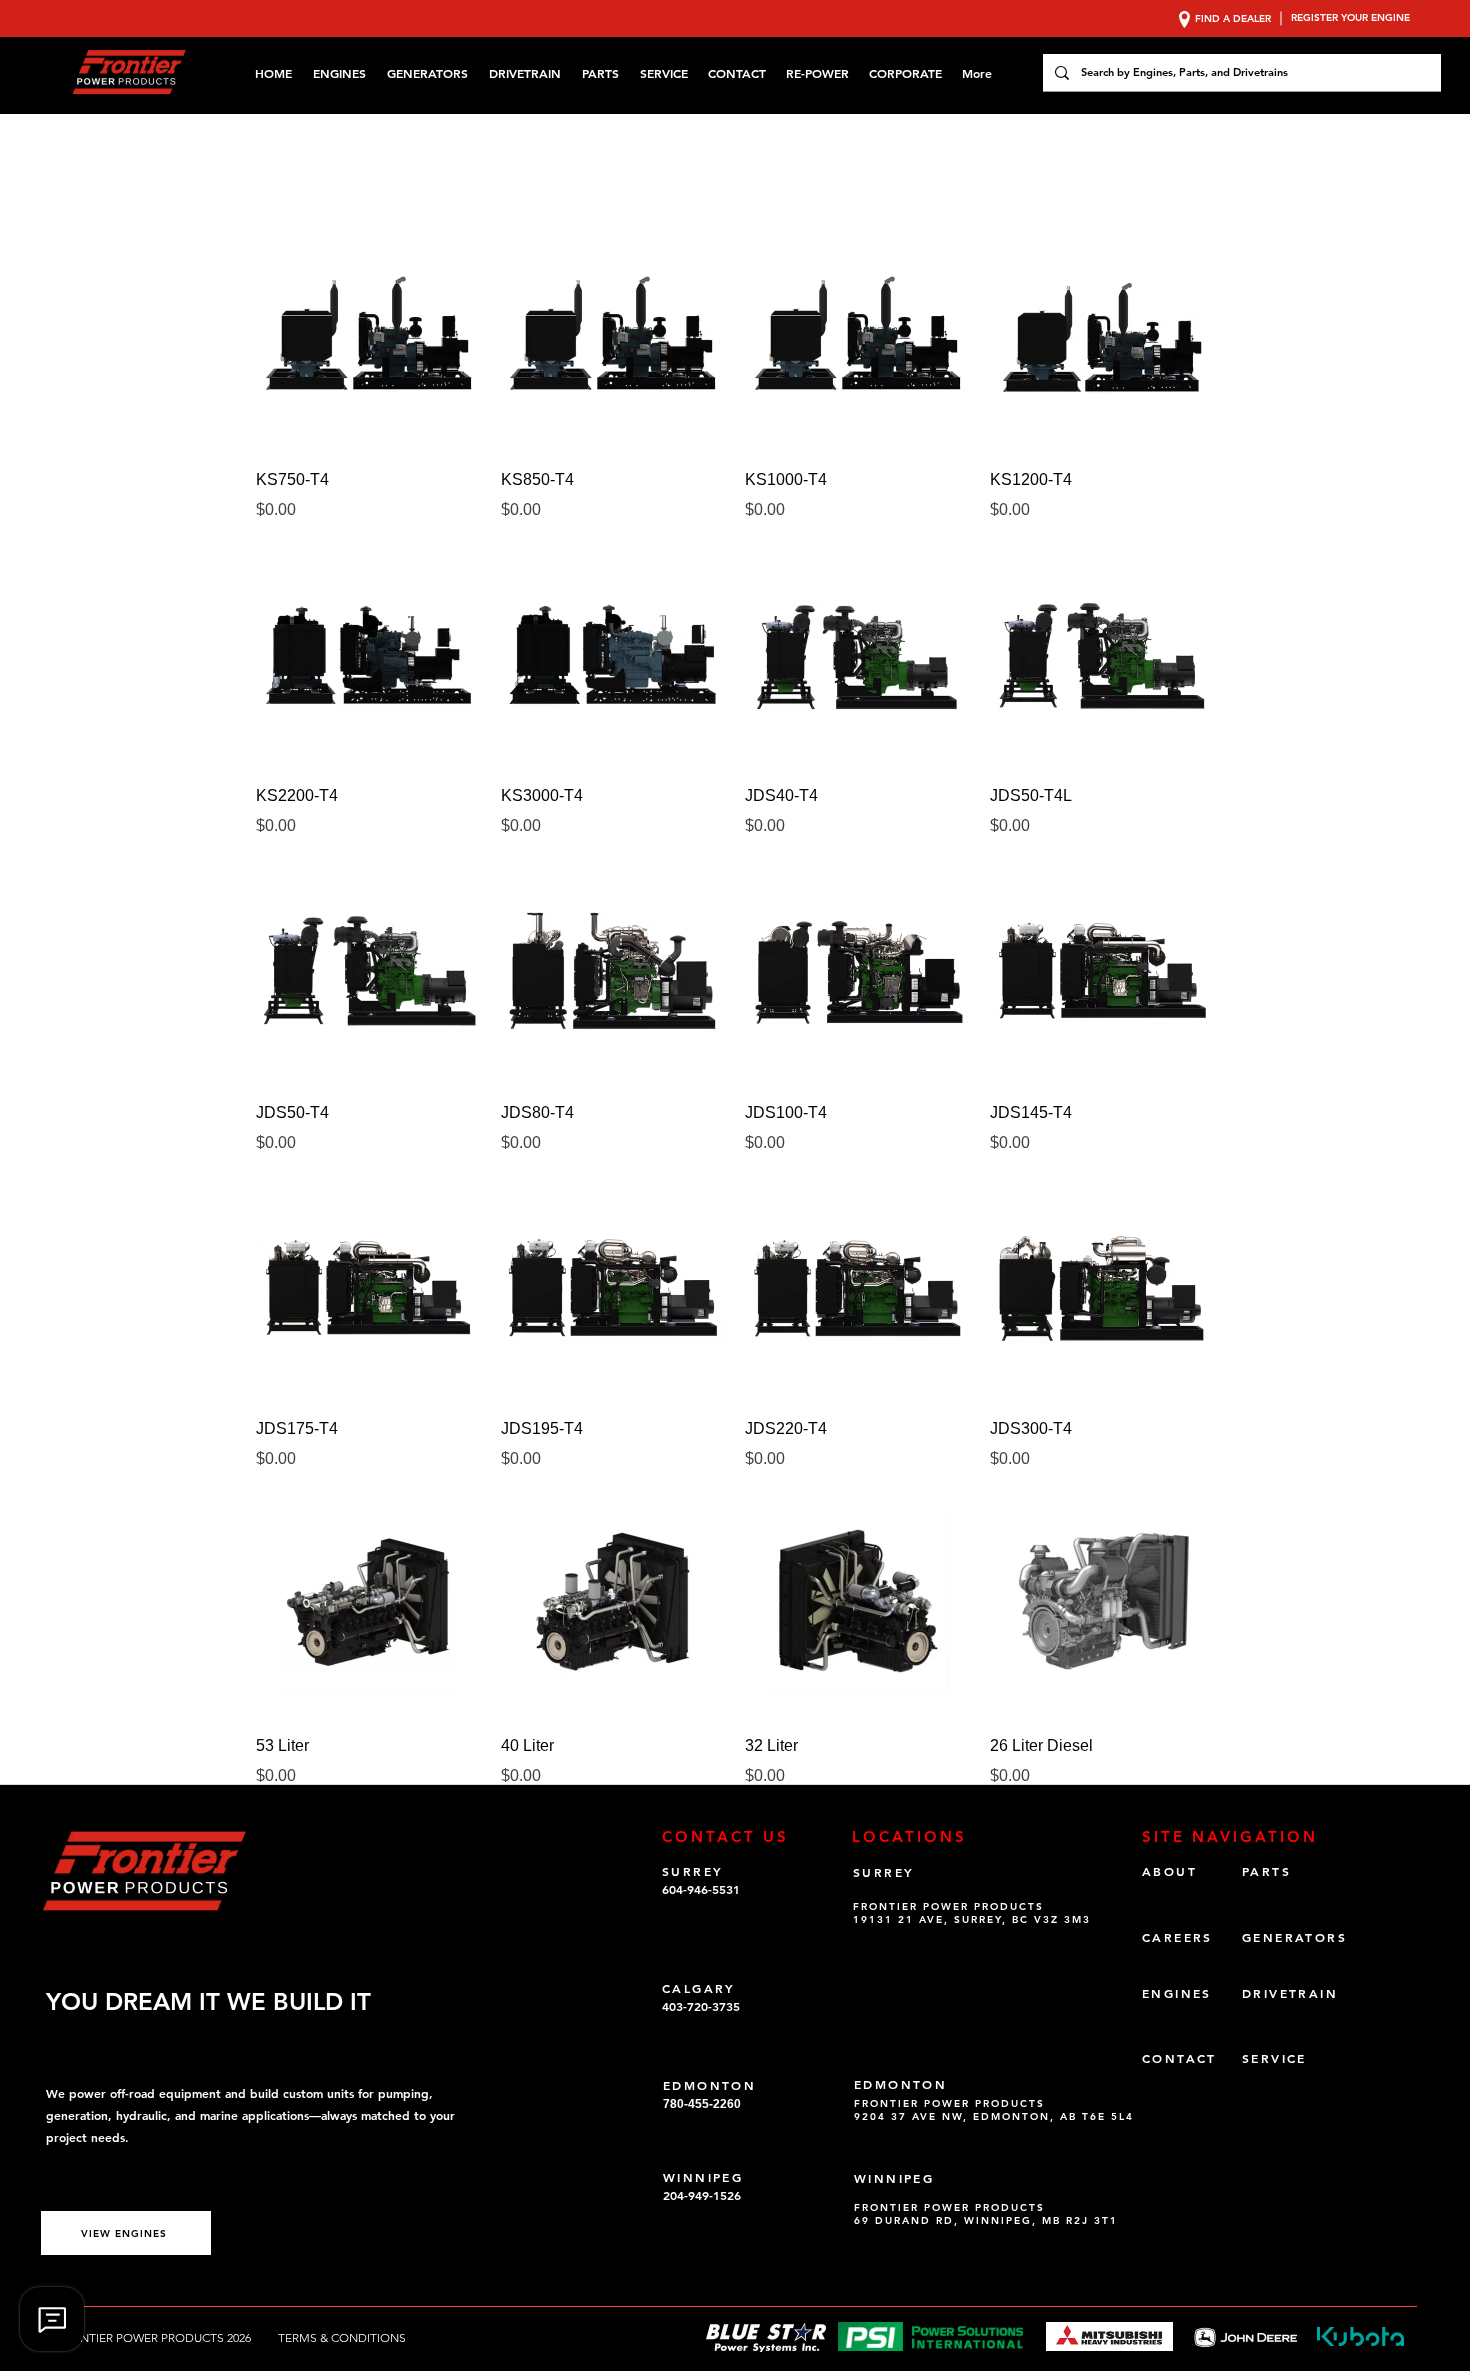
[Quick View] (368, 337)
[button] (905, 73)
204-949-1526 (702, 2195)
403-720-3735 (701, 2006)
